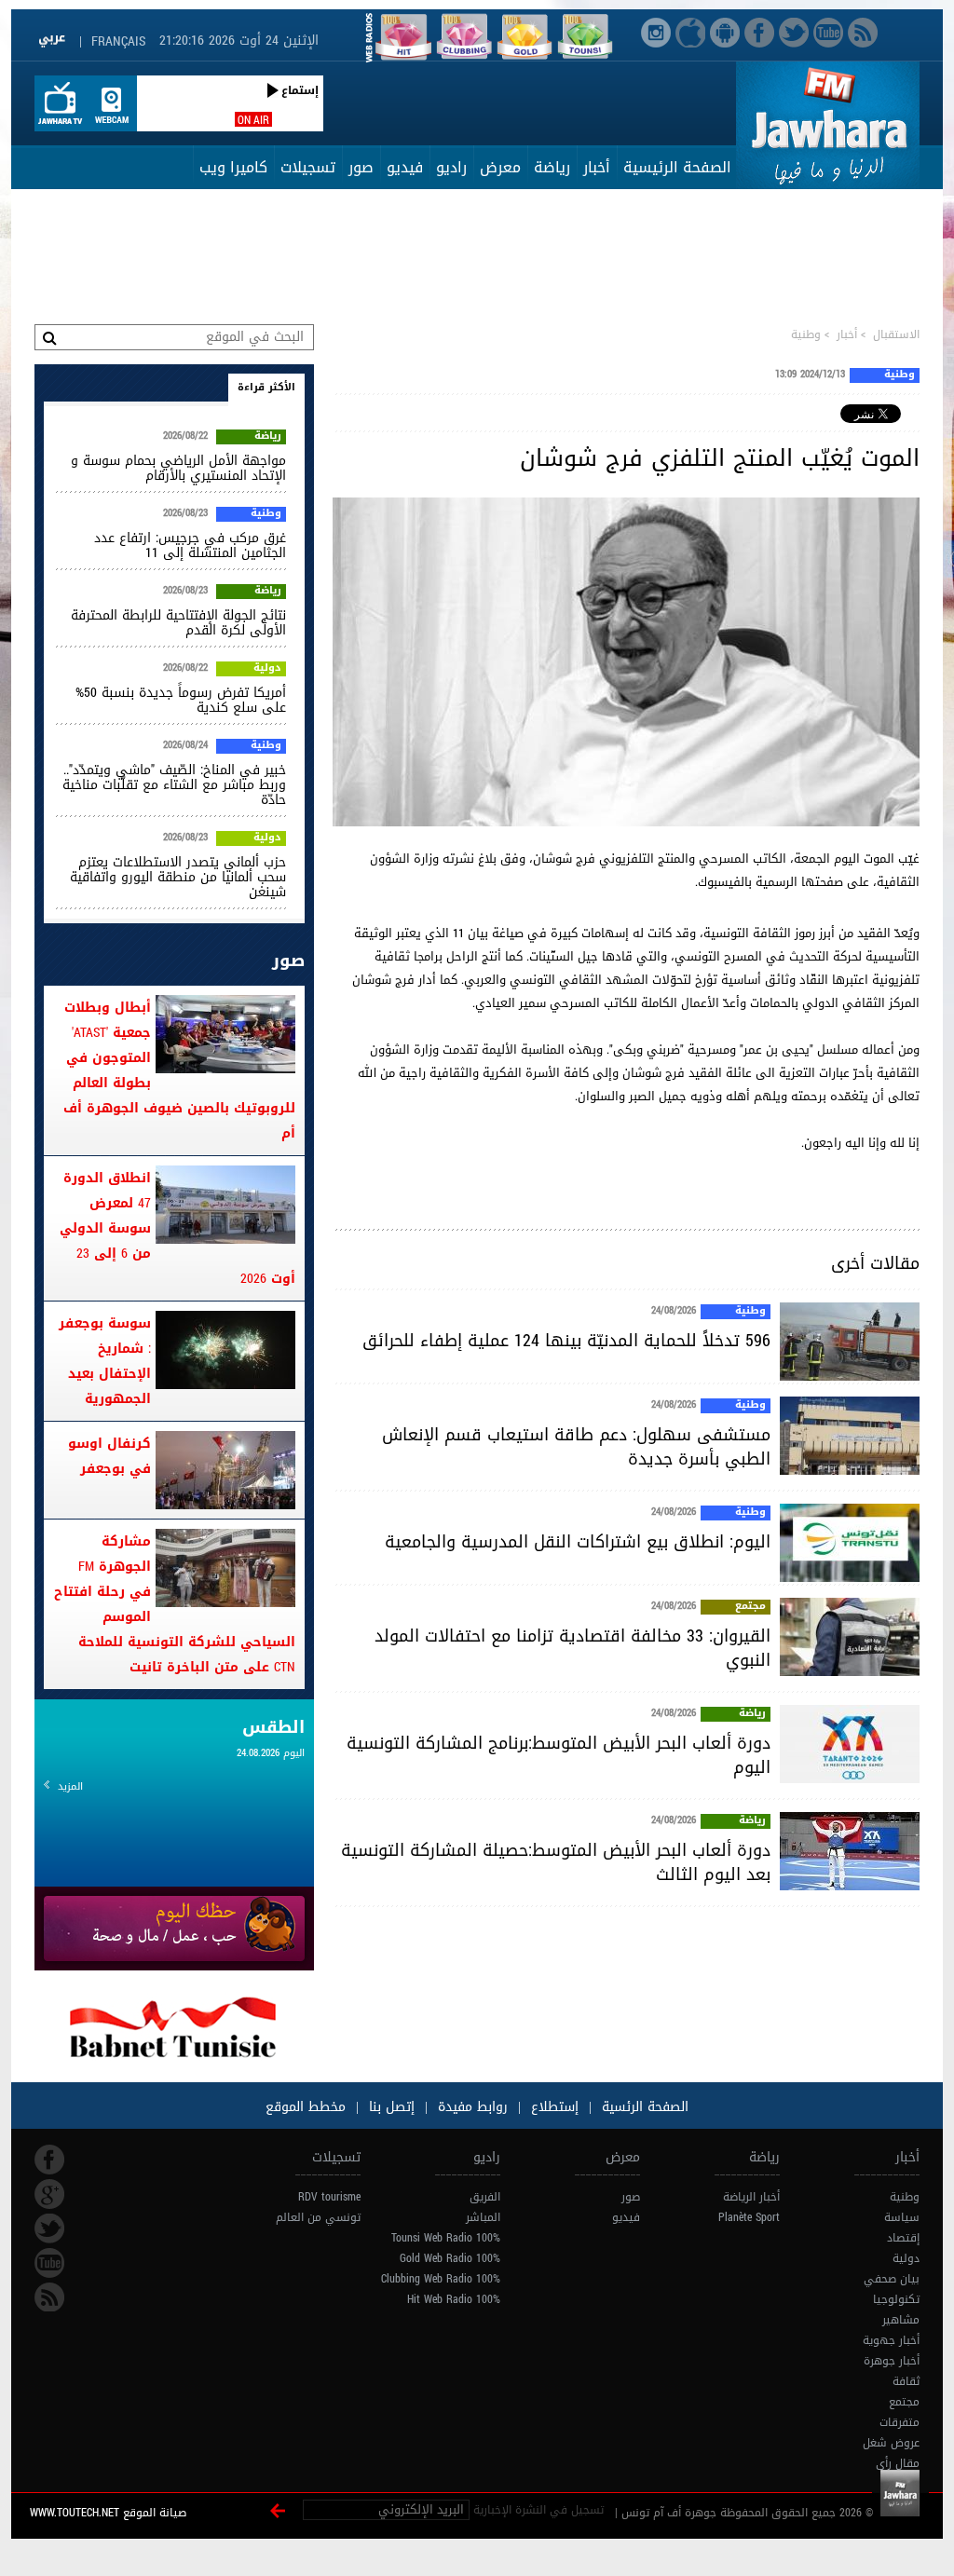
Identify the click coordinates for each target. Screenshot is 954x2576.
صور (361, 167)
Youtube (49, 2263)
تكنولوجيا (896, 2299)
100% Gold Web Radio (450, 2258)
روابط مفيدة (473, 2107)
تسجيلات (308, 167)
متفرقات (899, 2422)
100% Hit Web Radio (454, 2299)
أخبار (597, 167)
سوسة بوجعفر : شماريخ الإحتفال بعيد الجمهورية (105, 1361)
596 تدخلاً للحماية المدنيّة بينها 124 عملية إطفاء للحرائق (566, 1341)
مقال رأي (898, 2463)
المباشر (483, 2217)
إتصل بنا (389, 2107)
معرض (500, 167)
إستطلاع (552, 2107)
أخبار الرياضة (751, 2197)
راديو (451, 167)
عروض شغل (891, 2443)
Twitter (49, 2228)
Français (118, 41)
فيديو (405, 167)
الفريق (485, 2197)
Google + (49, 2194)
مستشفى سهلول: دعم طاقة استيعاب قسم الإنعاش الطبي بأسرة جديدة (576, 1447)
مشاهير (901, 2320)
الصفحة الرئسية (643, 2107)
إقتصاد (903, 2238)
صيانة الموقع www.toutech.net (108, 2513)
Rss (49, 2297)
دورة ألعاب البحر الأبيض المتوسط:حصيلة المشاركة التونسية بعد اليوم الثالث (556, 1862)
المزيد (70, 1786)
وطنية (806, 334)
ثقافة (906, 2381)
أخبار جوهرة (892, 2361)
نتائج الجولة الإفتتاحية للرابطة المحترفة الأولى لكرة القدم (178, 623)
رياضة (552, 167)
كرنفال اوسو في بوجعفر (109, 1456)
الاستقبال (896, 334)
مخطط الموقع (306, 2107)
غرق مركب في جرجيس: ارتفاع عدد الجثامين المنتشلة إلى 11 (190, 545)
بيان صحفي (892, 2279)
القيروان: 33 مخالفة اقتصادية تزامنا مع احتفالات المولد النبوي (572, 1648)
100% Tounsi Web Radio (446, 2238)
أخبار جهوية (891, 2340)
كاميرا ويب (233, 167)
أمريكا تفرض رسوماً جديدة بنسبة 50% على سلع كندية (181, 700)
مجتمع (750, 1607)
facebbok (49, 2160)
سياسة (902, 2217)
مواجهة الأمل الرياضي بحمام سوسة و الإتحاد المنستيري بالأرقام (178, 468)
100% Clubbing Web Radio (441, 2279)
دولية (267, 669)
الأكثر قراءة (266, 387)
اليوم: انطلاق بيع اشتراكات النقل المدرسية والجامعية (578, 1542)
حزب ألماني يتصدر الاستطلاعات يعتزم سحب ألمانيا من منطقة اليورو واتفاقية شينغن (178, 877)
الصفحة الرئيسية (677, 167)
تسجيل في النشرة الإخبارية (538, 2510)
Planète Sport (749, 2217)
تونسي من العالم (318, 2217)
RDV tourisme (329, 2197)
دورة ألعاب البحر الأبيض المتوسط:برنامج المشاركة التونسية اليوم (559, 1755)
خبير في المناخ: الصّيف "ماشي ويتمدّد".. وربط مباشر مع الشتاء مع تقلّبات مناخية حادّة (174, 785)
